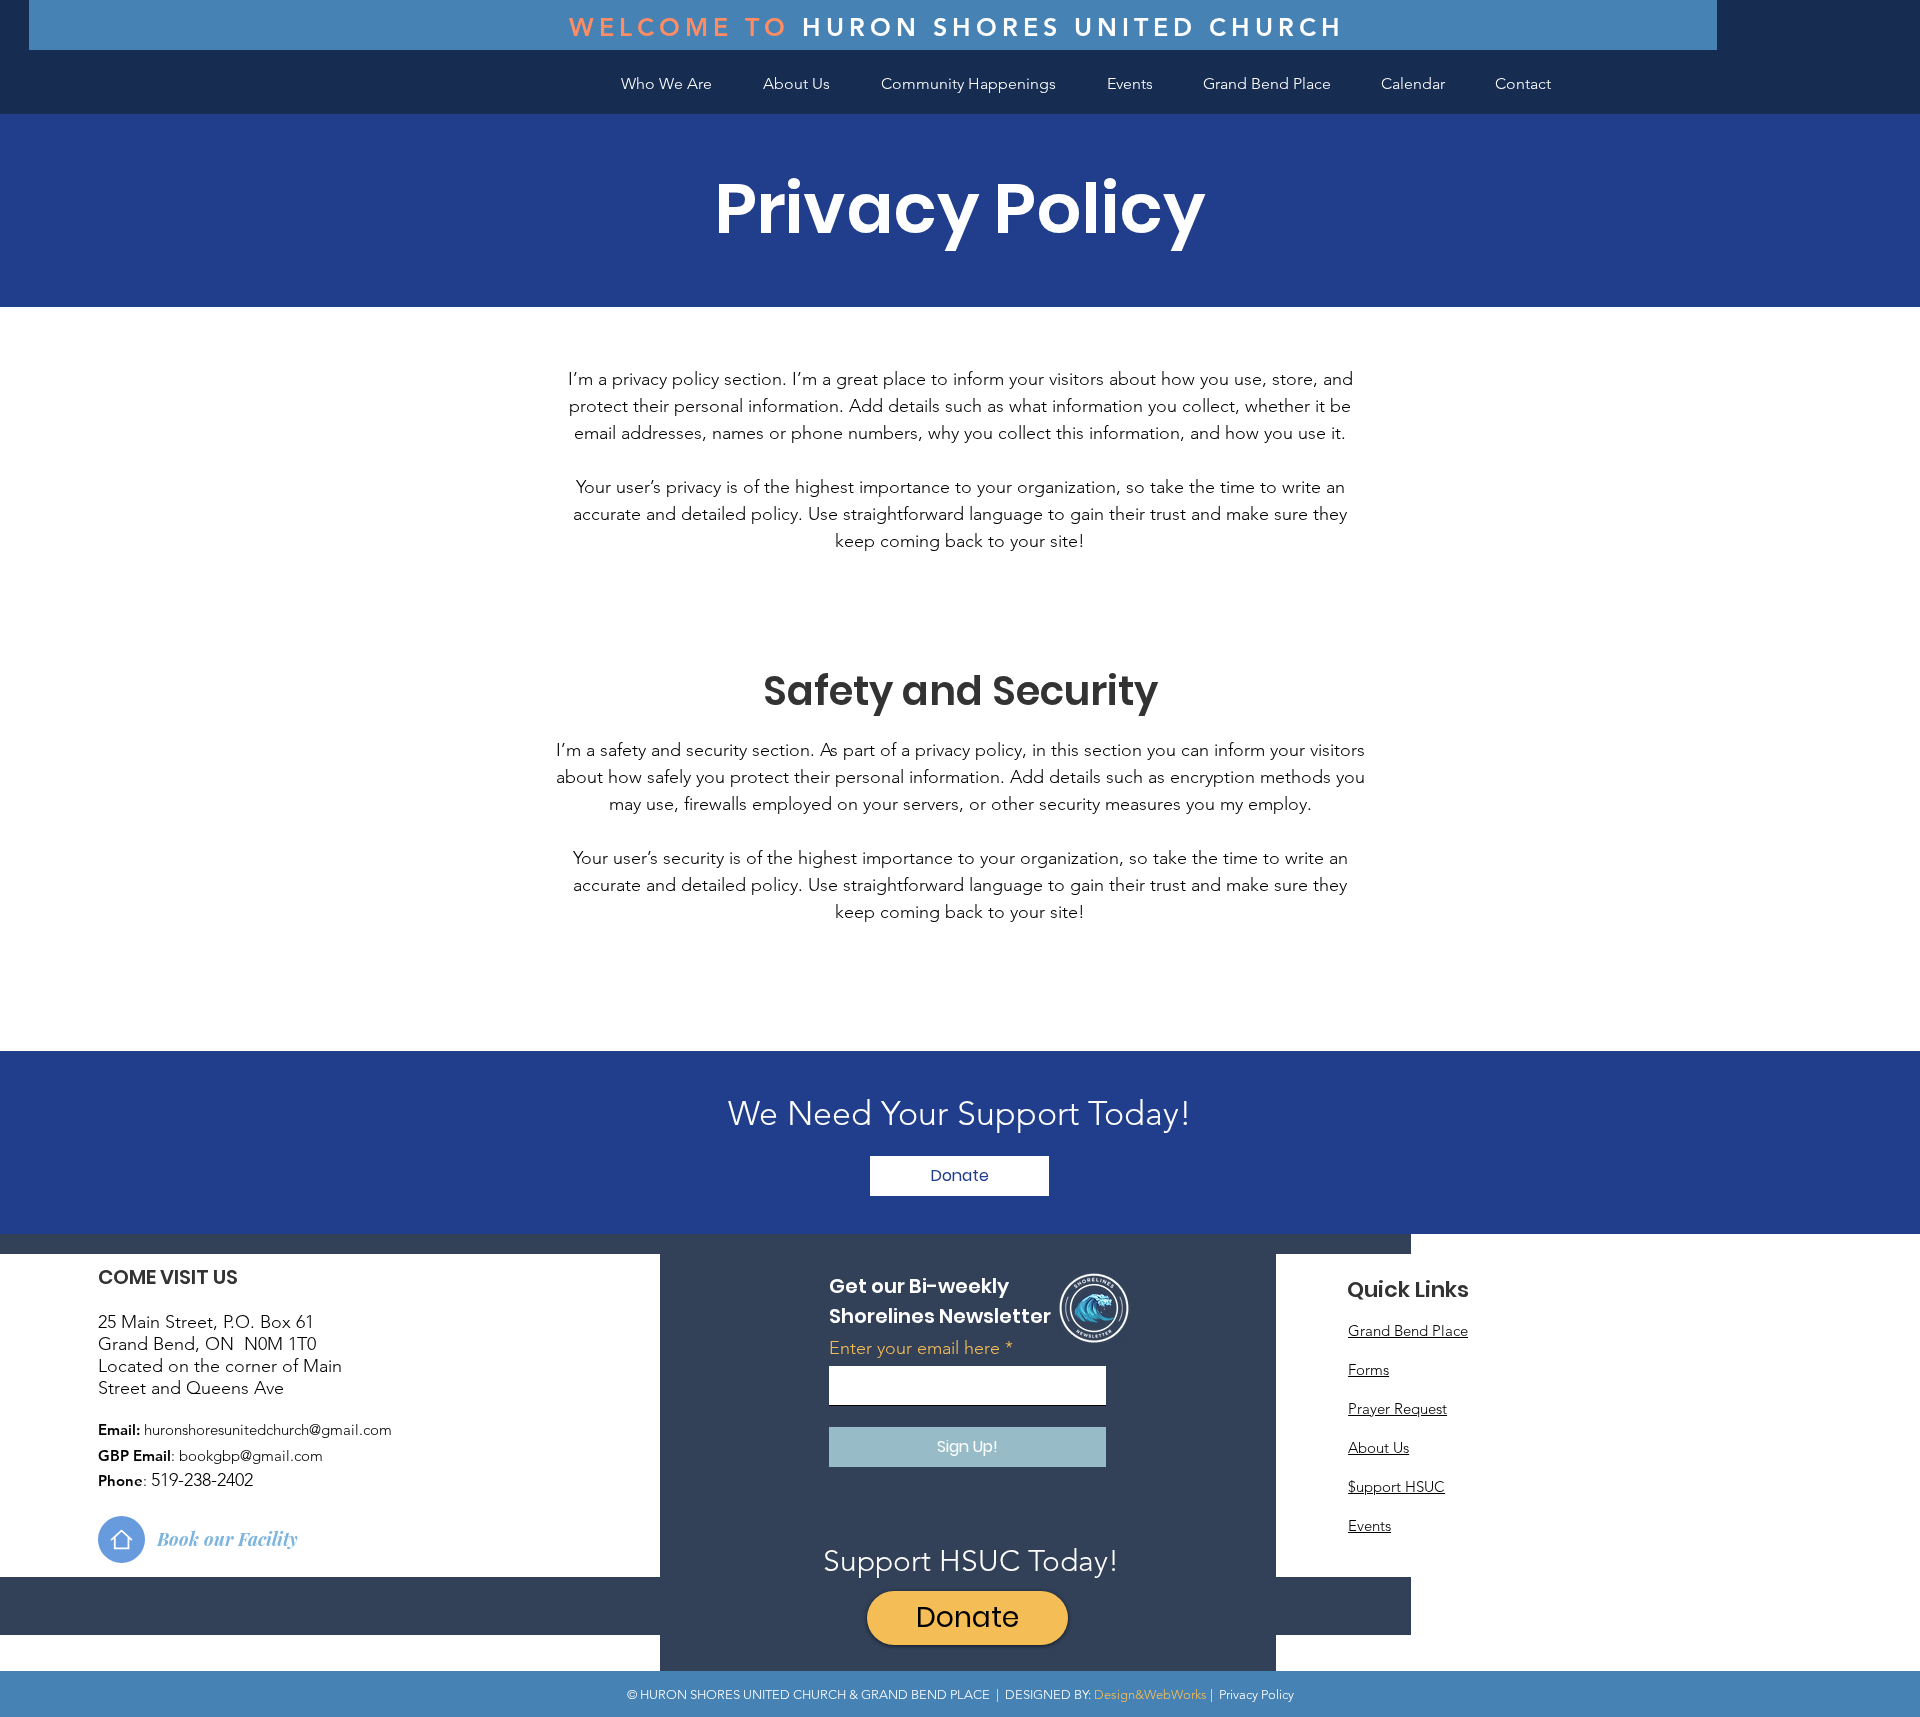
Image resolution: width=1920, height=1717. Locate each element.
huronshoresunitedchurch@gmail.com (268, 1429)
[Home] (121, 1539)
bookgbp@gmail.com (251, 1455)
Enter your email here (914, 1348)
